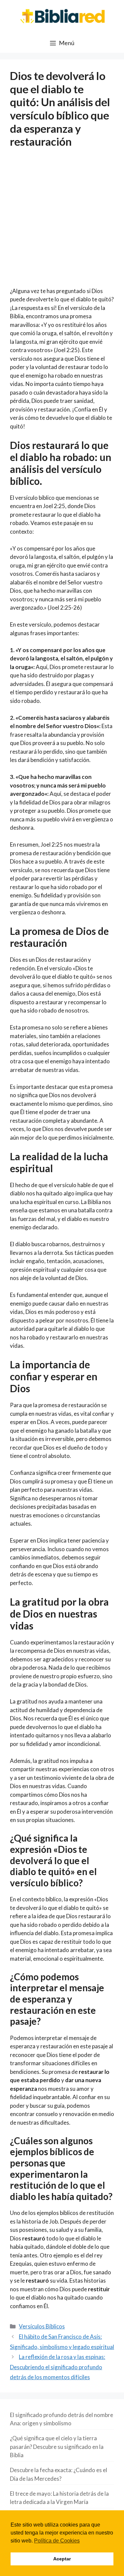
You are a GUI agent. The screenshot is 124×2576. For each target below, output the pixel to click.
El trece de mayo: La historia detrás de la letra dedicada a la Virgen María (59, 2498)
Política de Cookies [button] (57, 2541)
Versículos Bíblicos (42, 2326)
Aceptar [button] (62, 2559)
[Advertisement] (62, 222)
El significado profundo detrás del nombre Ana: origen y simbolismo (62, 2419)
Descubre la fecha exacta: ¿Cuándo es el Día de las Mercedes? (59, 2474)
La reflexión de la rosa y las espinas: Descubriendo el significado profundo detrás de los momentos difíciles (58, 2367)
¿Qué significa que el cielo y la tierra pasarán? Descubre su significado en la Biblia (57, 2447)
